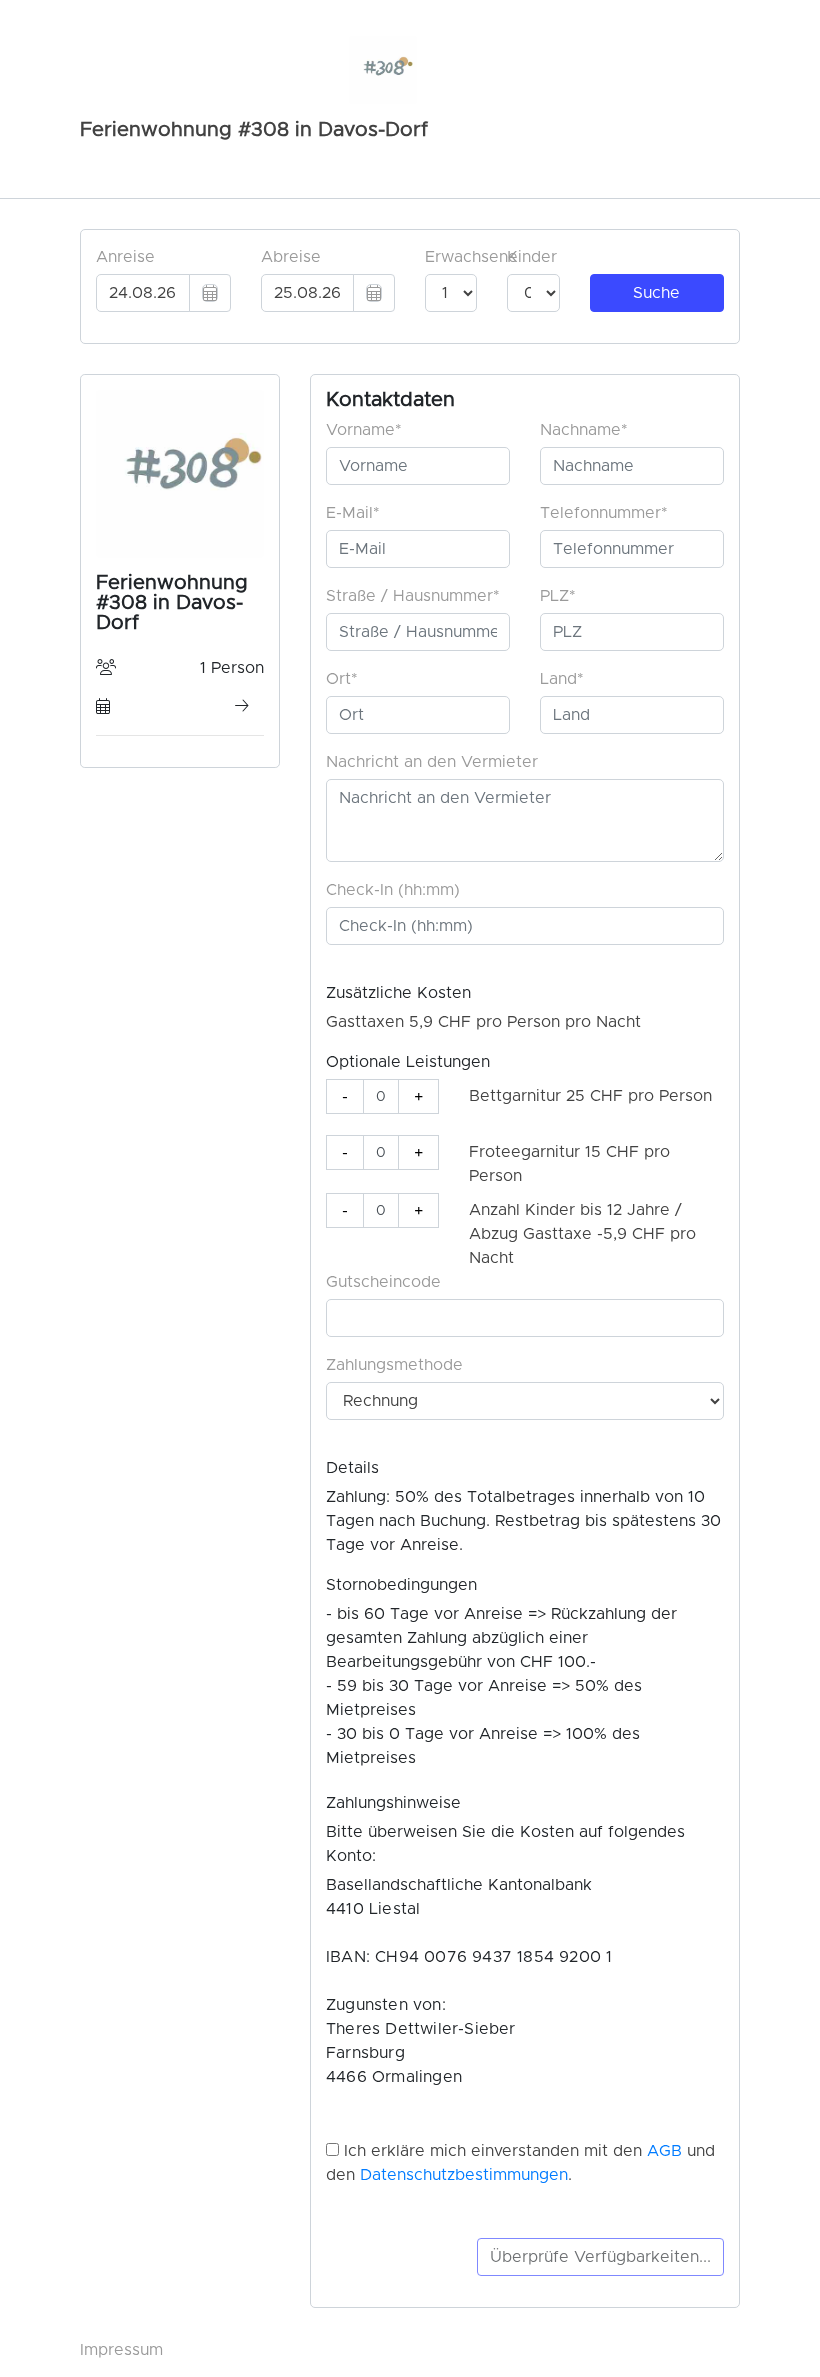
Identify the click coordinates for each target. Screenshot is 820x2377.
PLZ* (558, 596)
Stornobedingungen (401, 1585)
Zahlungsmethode (394, 1365)
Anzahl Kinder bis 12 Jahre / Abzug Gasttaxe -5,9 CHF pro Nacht (582, 1234)
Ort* (342, 679)
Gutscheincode (383, 1282)
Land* (562, 679)
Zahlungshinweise (393, 1803)
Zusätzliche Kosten (398, 993)
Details (352, 1468)
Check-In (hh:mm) (393, 890)
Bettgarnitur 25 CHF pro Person (590, 1096)
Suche (656, 293)
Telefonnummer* (604, 513)
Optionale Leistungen (408, 1062)
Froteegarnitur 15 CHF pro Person (569, 1164)
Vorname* (364, 430)
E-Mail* (353, 513)
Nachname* (584, 430)
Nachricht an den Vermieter (432, 762)
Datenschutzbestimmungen (464, 2175)
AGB (664, 2151)
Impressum (121, 2350)
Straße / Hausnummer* (413, 596)
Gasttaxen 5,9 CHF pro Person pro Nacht (483, 1022)
